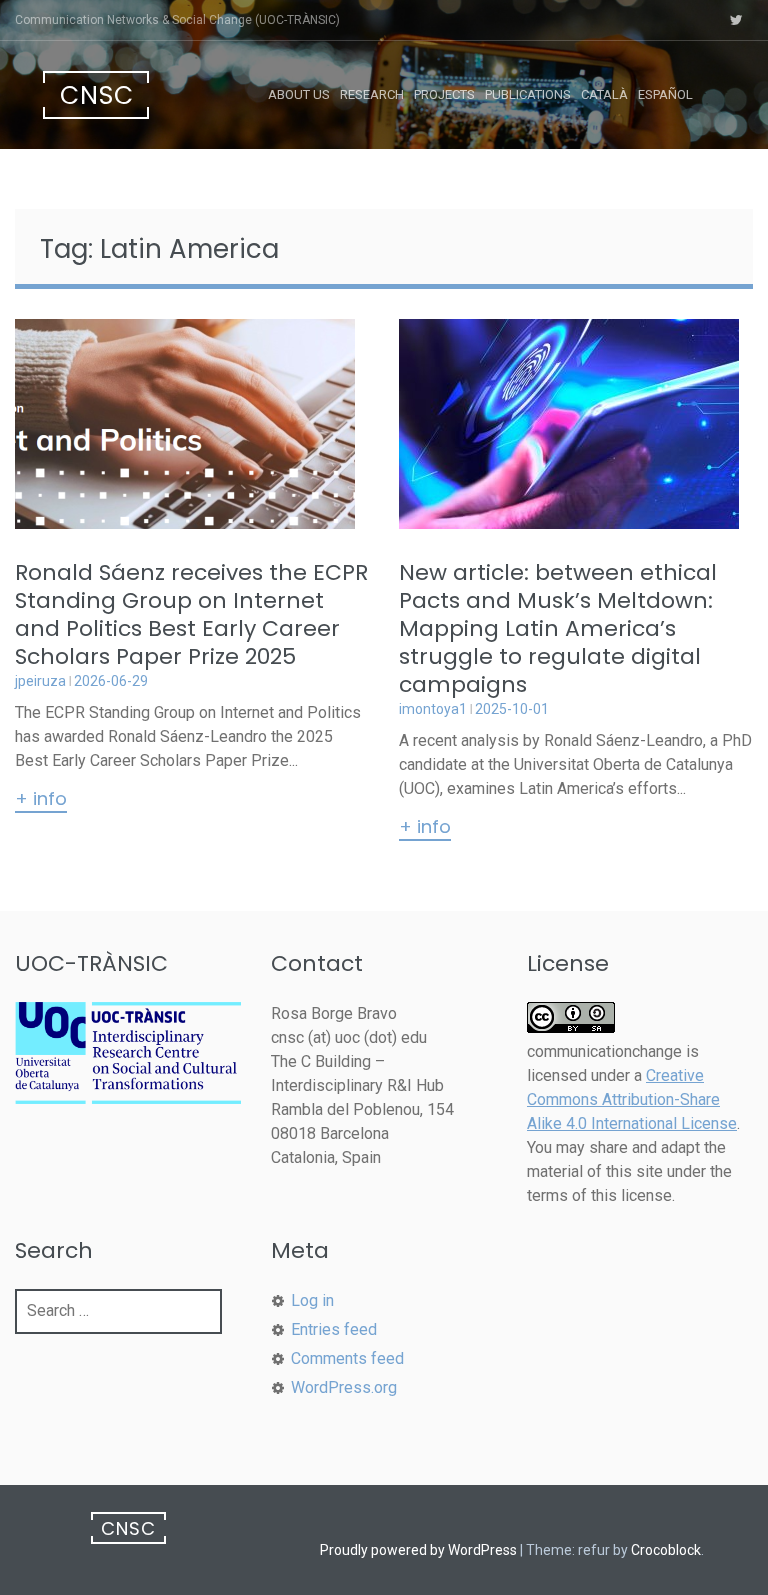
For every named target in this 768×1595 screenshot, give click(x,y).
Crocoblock (666, 1550)
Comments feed (347, 1358)
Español (665, 94)
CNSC (97, 95)
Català (604, 94)
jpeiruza (40, 681)
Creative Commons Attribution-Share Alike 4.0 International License (632, 1099)
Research (372, 94)
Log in (312, 1300)
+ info (41, 800)
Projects (444, 94)
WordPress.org (344, 1387)
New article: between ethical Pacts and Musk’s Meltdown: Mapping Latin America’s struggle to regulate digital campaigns (558, 628)
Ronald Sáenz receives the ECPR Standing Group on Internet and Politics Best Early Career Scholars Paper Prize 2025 (191, 614)
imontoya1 (433, 709)
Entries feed (334, 1329)
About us (299, 94)
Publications (528, 94)
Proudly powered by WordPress (418, 1550)
